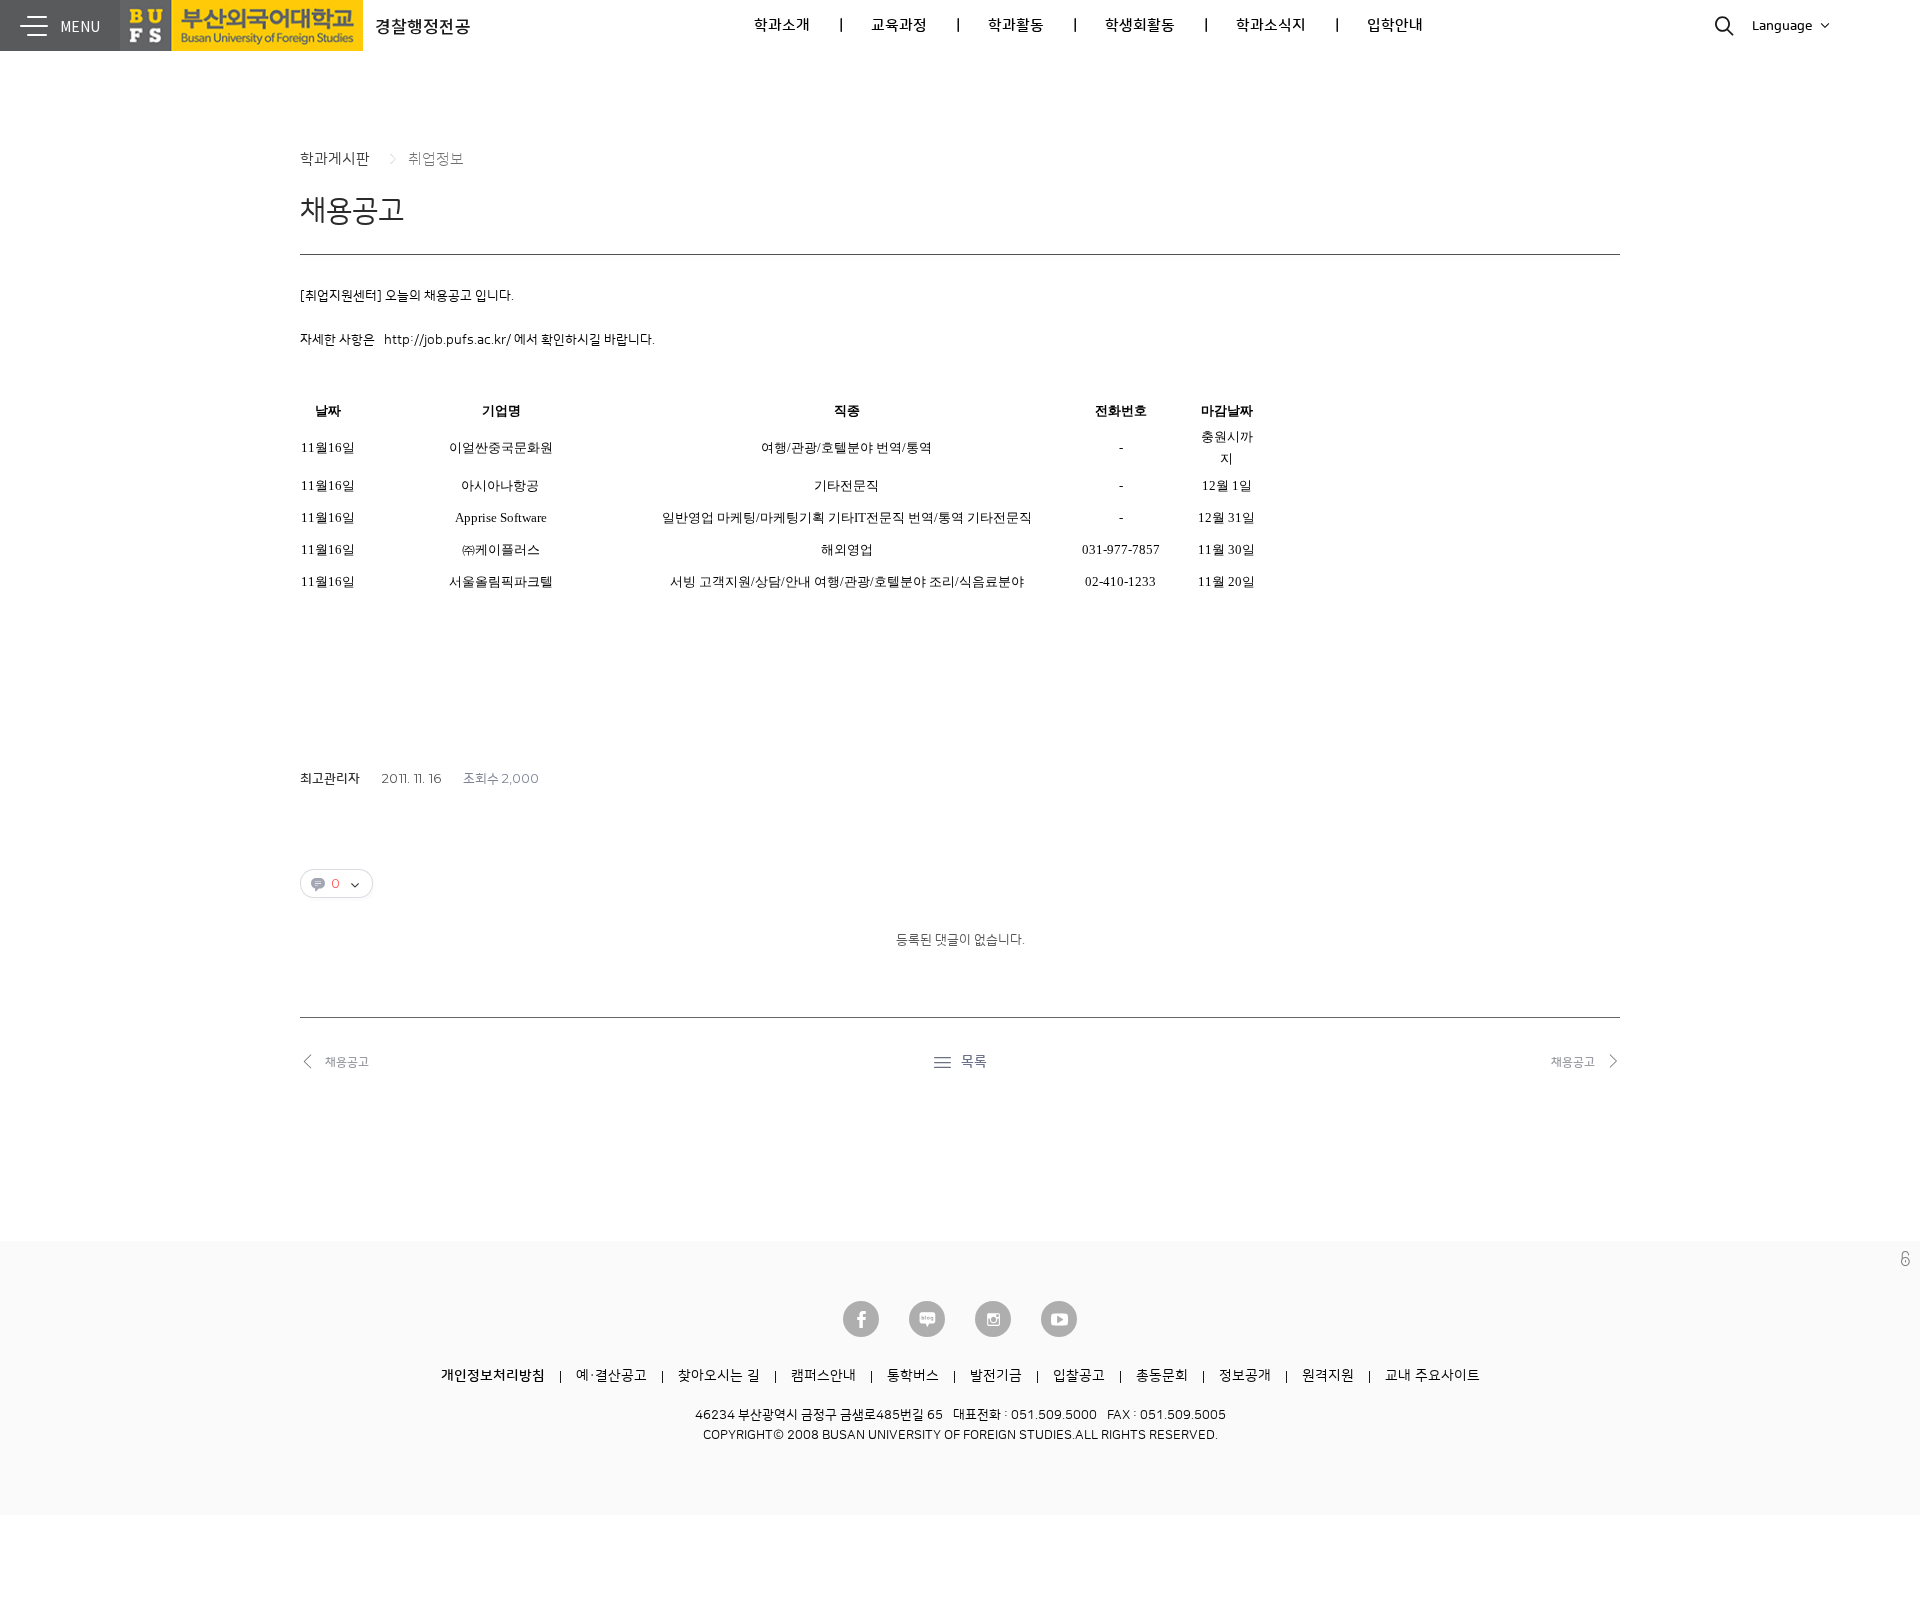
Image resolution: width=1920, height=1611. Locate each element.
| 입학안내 (1379, 25)
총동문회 (1162, 1376)
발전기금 (996, 1376)
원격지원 (1328, 1376)
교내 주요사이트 (1432, 1376)
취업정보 (436, 159)
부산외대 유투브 (1059, 1319)
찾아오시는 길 (719, 1376)
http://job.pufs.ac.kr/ (447, 340)
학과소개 (782, 25)
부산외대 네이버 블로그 (927, 1319)
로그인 (1905, 1258)
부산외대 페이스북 (861, 1319)
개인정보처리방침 (493, 1376)
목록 (974, 1062)
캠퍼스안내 (823, 1376)
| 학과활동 (1000, 25)
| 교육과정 (883, 25)
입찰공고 (1079, 1376)
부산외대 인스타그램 (993, 1319)
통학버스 (913, 1376)
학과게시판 (335, 159)
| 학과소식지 (1255, 25)
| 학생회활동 (1124, 25)
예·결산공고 (611, 1376)
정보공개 (1245, 1376)
